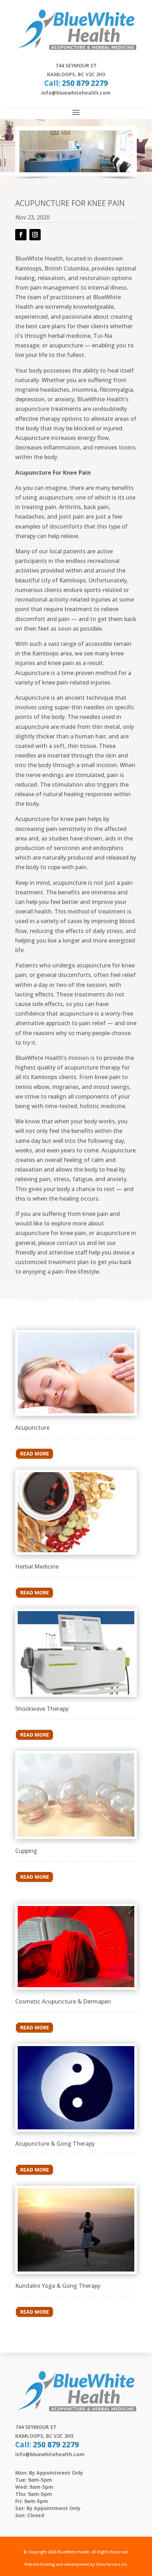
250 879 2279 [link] (85, 83)
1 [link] (70, 170)
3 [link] (82, 170)
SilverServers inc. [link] (112, 2564)
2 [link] (76, 170)
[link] (16, 151)
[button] (76, 112)
